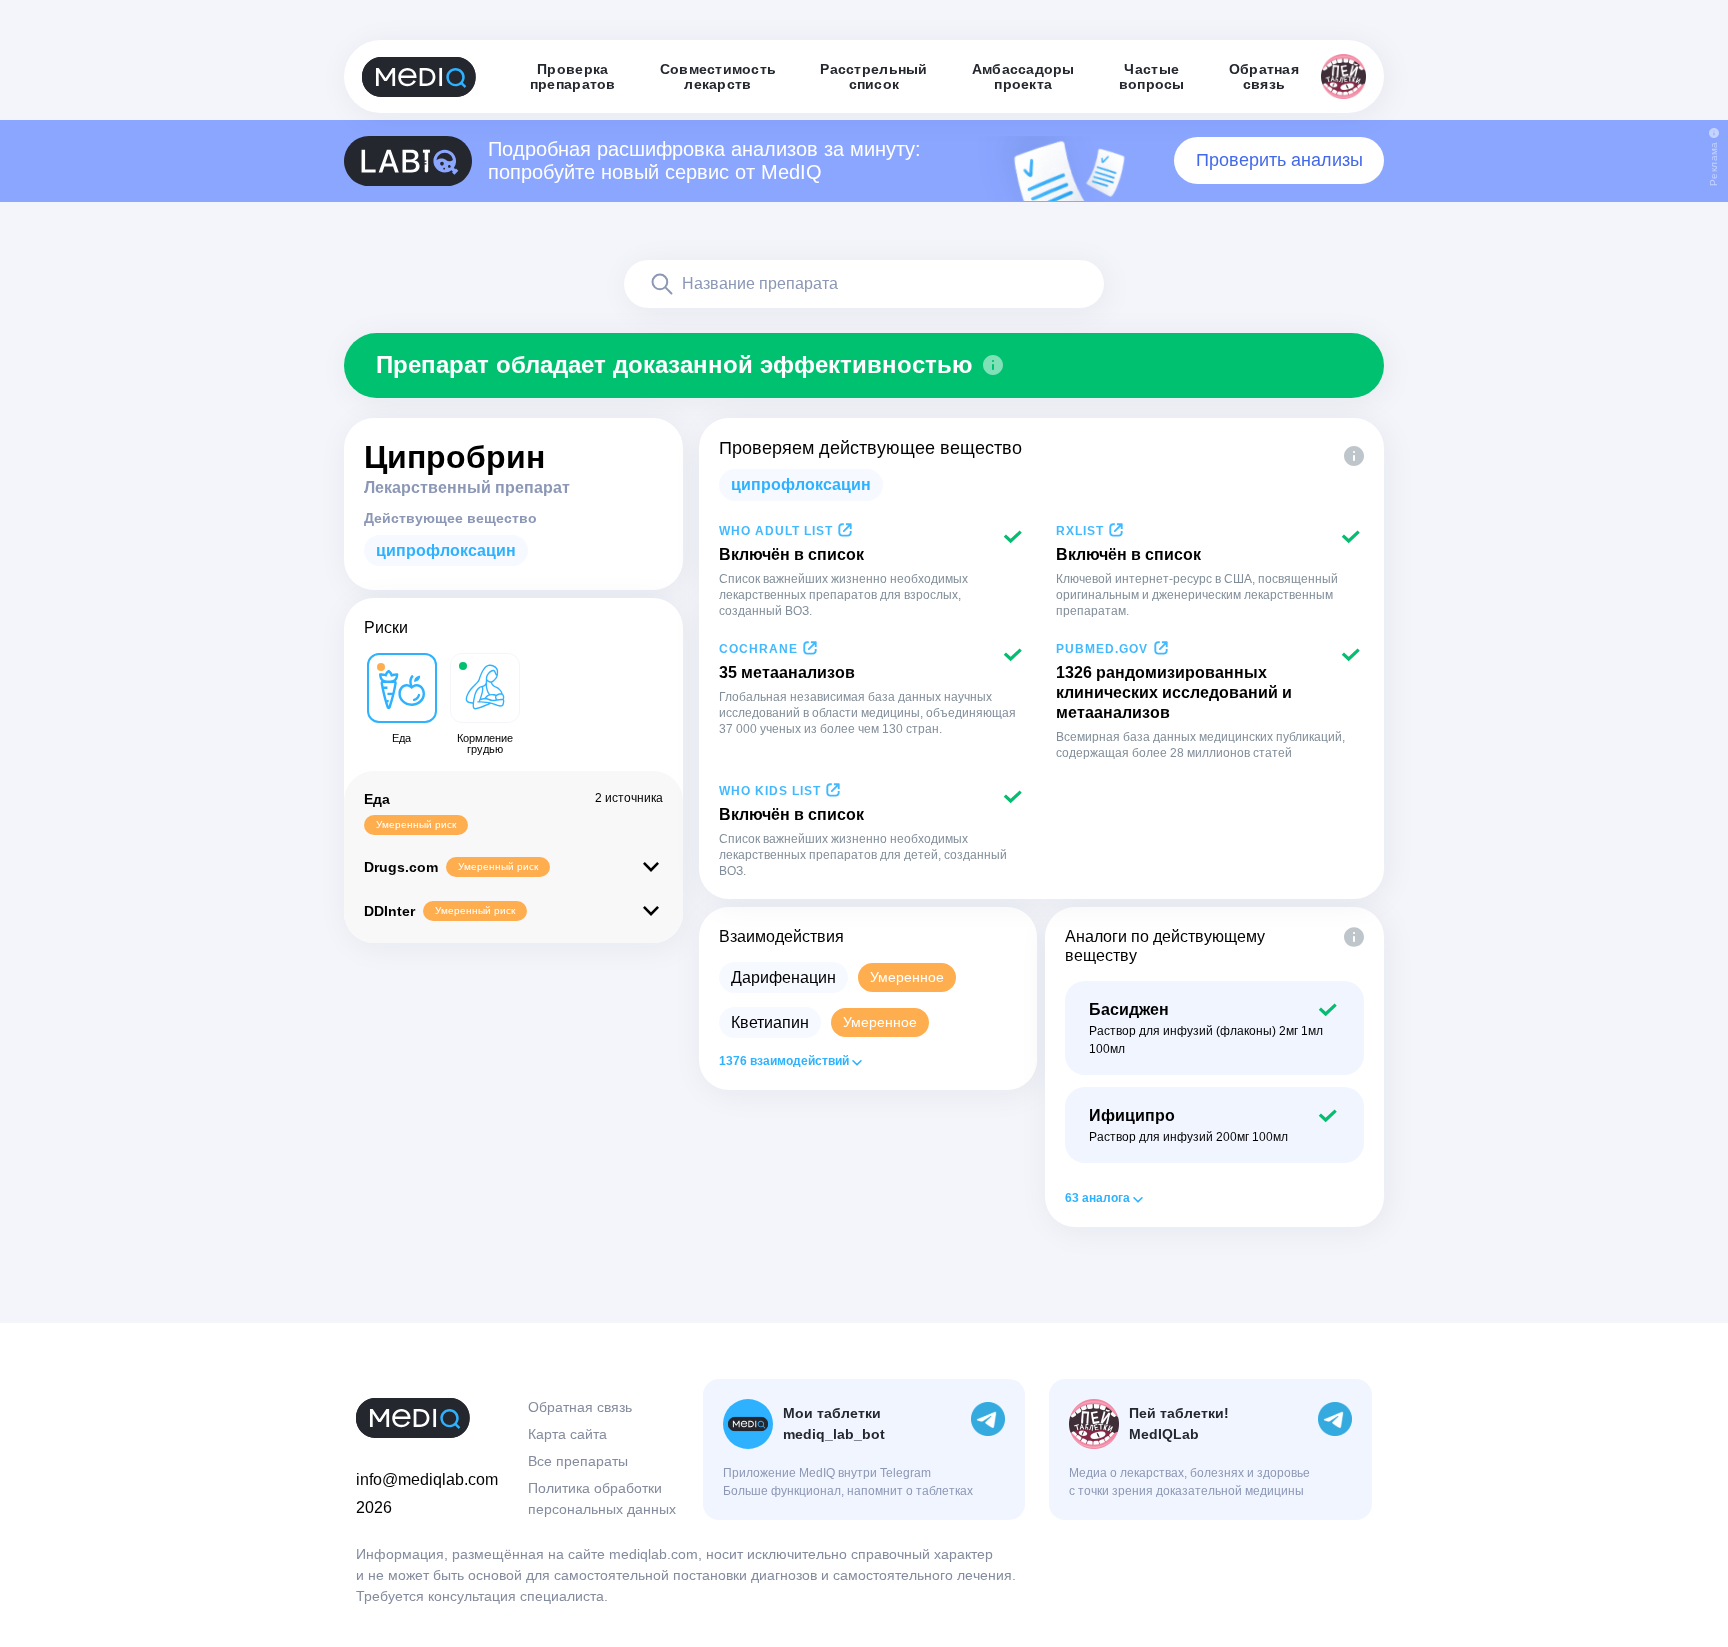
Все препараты (578, 1461)
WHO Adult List (776, 531)
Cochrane (758, 649)
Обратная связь (580, 1407)
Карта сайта (567, 1434)
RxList (1080, 531)
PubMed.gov (1102, 649)
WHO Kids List (770, 791)
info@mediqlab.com (427, 1479)
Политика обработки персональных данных (602, 1498)
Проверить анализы (1279, 160)
